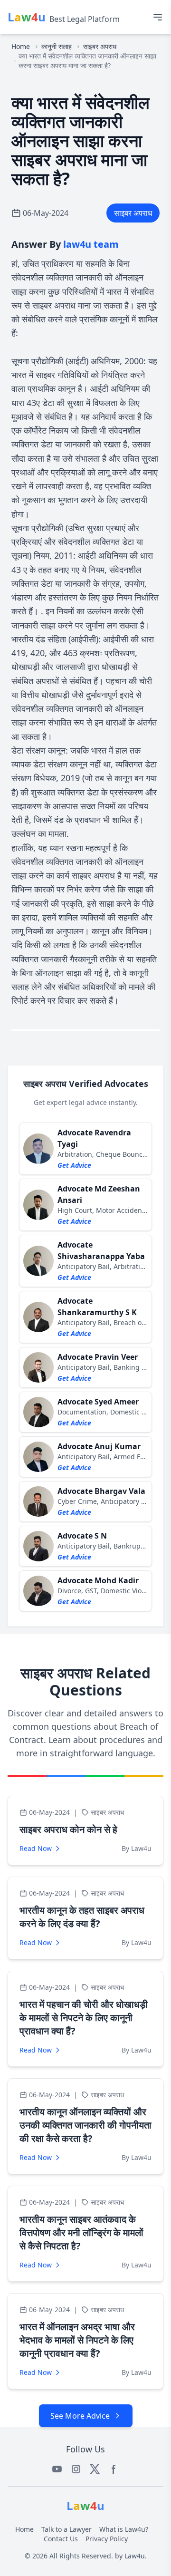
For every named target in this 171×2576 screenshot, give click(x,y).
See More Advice (80, 2416)
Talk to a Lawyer (66, 2529)
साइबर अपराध (100, 46)
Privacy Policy (107, 2539)
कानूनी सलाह (57, 46)
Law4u (135, 2556)
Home (21, 46)
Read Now (36, 1848)
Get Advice (74, 1165)
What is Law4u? (124, 2529)
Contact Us (61, 2539)
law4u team (91, 244)
